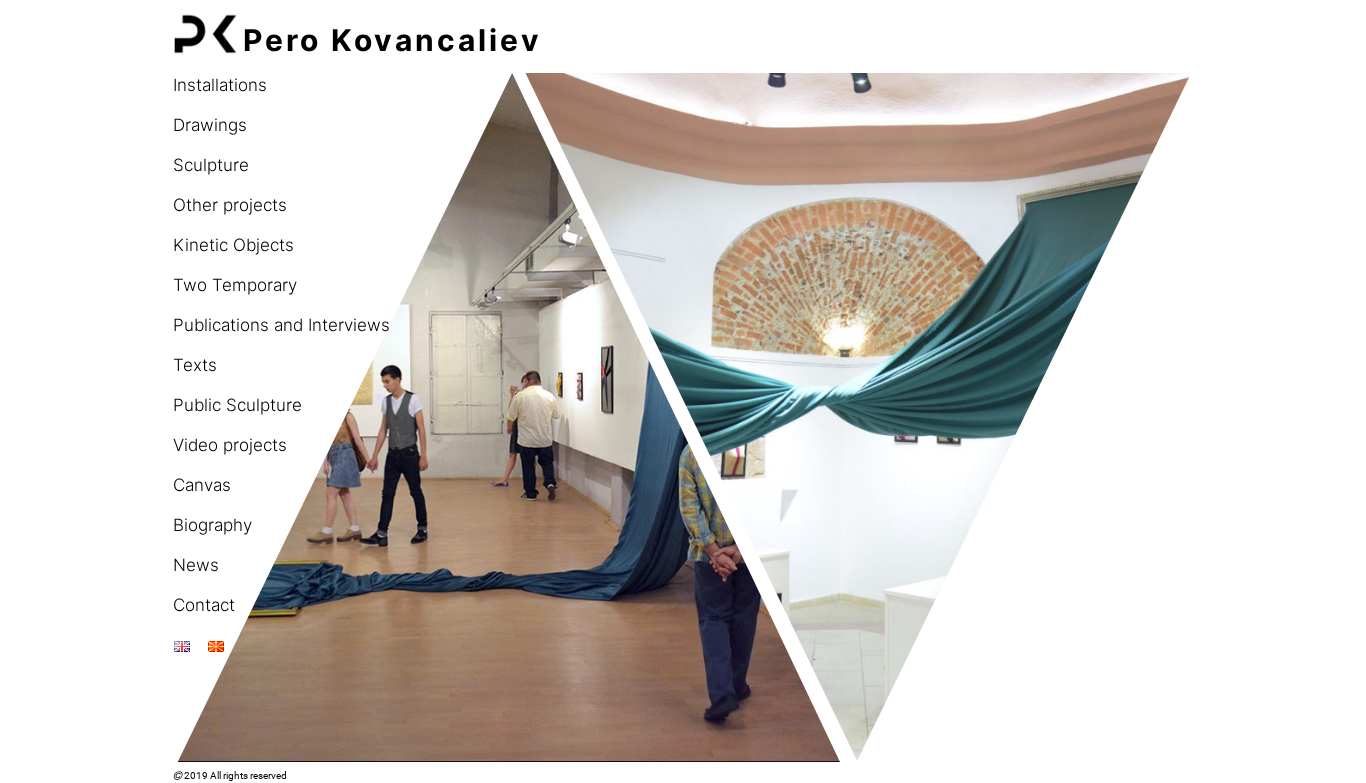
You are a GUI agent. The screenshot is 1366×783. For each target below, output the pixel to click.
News (196, 565)
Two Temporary (235, 285)
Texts (195, 365)
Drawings (210, 125)
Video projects (230, 445)
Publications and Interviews (281, 325)
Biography (212, 525)
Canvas (202, 485)
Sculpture (211, 165)
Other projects (230, 205)
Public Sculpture (237, 405)
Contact (204, 605)
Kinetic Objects (233, 245)
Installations (220, 85)
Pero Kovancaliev (392, 40)
